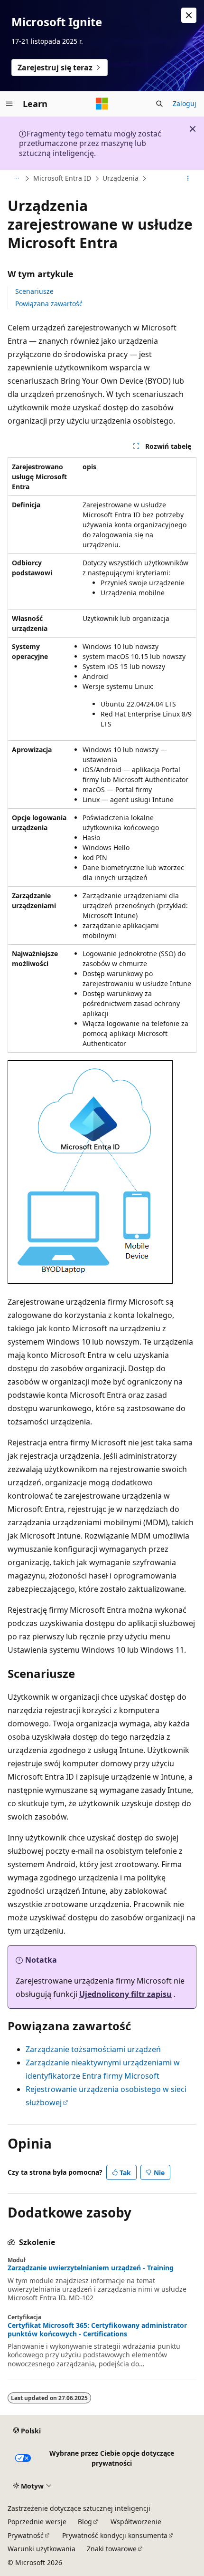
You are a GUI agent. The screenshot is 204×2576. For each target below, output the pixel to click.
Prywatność (26, 2535)
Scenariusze (34, 291)
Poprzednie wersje (37, 2522)
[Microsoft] (102, 104)
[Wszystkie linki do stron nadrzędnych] (16, 179)
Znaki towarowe (112, 2549)
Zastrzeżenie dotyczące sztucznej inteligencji (79, 2508)
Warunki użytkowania (42, 2549)
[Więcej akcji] (188, 179)
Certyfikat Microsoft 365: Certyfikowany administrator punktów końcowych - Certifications (97, 2330)
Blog (85, 2522)
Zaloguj (185, 103)
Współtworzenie (136, 2522)
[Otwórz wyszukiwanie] (159, 104)
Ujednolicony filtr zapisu (125, 1994)
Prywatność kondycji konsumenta (115, 2535)
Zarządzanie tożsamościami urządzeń (93, 2049)
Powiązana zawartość (49, 304)
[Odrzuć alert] (189, 15)
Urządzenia (121, 178)
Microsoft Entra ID (62, 178)
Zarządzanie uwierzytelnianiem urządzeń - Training (91, 2268)
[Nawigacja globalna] (9, 104)
